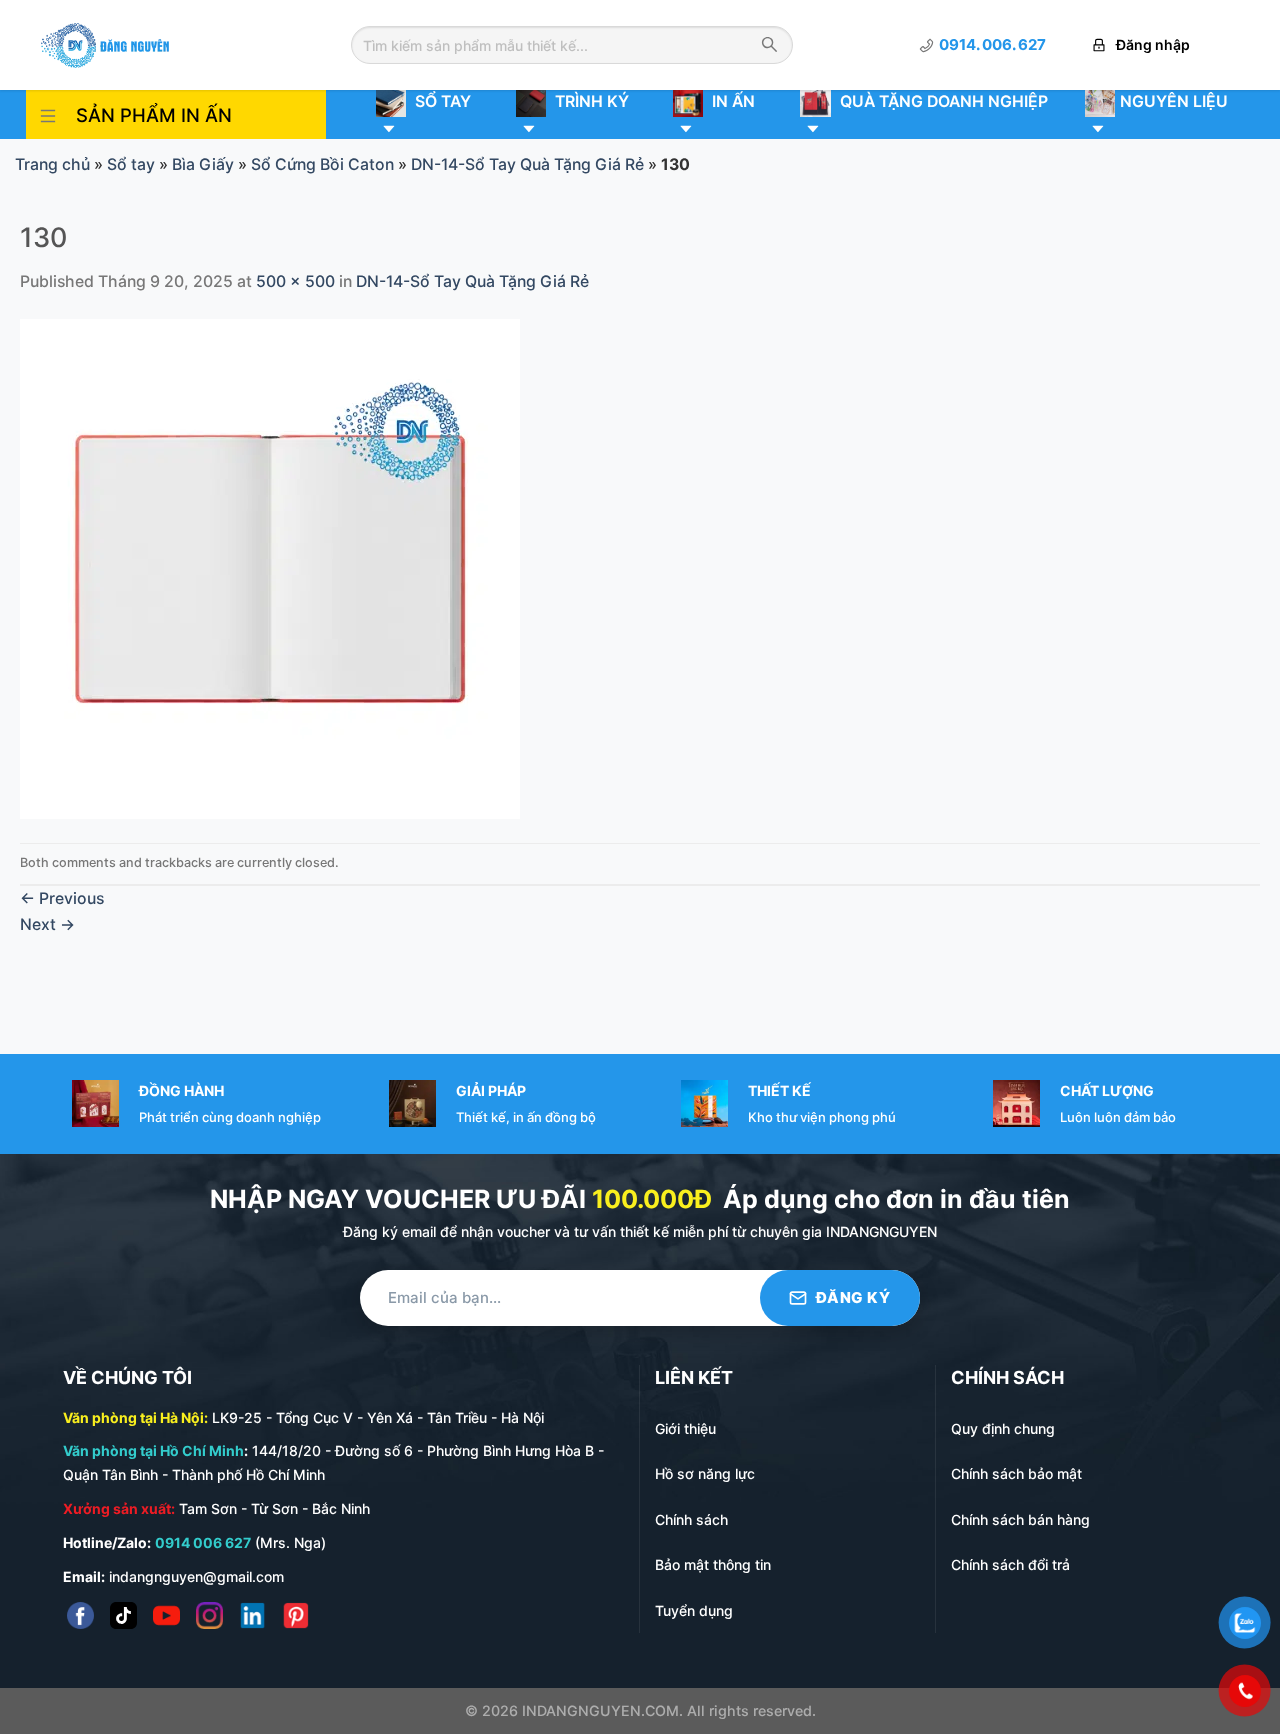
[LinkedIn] (252, 1615)
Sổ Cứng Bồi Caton (322, 164)
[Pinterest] (295, 1615)
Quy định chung (1003, 1428)
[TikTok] (123, 1615)
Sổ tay (131, 164)
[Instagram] (209, 1615)
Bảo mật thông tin (713, 1564)
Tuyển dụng (694, 1610)
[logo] (105, 43)
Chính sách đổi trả (1010, 1564)
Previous (62, 898)
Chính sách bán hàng (1020, 1519)
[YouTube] (166, 1615)
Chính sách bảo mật (1016, 1473)
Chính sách (691, 1519)
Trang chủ (52, 164)
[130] (270, 568)
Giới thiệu (685, 1428)
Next (47, 924)
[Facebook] (80, 1615)
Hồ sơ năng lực (705, 1473)
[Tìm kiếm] (769, 46)
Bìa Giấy (203, 164)
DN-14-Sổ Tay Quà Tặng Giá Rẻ (527, 164)
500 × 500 (295, 281)
